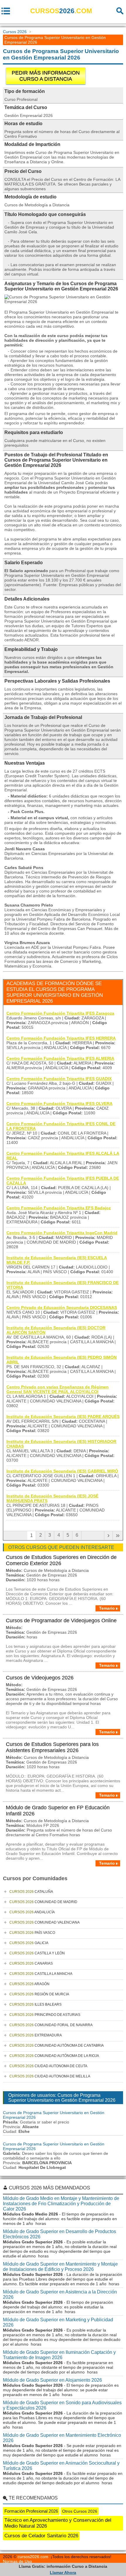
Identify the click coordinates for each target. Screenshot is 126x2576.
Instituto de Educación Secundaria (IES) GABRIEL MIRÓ (62, 1471)
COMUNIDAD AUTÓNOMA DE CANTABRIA (57, 2046)
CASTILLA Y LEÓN (37, 1953)
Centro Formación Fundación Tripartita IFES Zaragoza (60, 1013)
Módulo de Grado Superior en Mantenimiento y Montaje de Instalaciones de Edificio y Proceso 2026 (60, 2267)
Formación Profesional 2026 (31, 2511)
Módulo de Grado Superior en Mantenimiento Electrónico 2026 (62, 2438)
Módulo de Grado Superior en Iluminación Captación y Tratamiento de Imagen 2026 (59, 2355)
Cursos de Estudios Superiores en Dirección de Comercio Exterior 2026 (61, 1560)
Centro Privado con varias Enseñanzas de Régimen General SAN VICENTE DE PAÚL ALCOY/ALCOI (58, 1389)
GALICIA (29, 1943)
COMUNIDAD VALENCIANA (45, 1922)
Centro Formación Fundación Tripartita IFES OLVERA (59, 1103)
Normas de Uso (17, 2561)
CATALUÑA (31, 1892)
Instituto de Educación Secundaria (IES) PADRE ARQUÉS (63, 1417)
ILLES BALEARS (35, 2004)
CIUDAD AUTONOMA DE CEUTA (48, 2066)
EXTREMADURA (36, 2035)
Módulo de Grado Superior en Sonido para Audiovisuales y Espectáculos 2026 (62, 2405)
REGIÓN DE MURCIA (39, 1994)
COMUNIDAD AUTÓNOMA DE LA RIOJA (54, 2056)
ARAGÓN (29, 1984)
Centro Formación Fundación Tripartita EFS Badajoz (59, 1208)
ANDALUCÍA (32, 1912)
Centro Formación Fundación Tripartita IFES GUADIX (59, 1079)
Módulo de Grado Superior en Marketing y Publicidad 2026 (58, 2322)
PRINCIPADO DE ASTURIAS (45, 2015)
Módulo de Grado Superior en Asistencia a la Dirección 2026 (60, 2294)
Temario (107, 1608)
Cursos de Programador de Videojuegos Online (61, 1621)
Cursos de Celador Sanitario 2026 (41, 2536)
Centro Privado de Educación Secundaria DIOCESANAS (62, 1307)
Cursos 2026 (15, 32)
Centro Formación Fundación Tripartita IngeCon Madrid (62, 1233)
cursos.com (61, 11)
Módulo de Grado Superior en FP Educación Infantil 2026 (58, 1811)
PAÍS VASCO (32, 1933)
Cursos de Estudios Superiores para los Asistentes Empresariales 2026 (52, 1747)
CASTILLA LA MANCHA (41, 1974)
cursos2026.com (33, 2557)
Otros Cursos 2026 (80, 2511)
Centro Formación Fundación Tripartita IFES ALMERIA (60, 1058)
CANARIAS (31, 1963)
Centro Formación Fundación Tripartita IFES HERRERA (61, 1038)
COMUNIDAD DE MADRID (43, 1902)
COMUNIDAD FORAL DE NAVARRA (51, 2025)
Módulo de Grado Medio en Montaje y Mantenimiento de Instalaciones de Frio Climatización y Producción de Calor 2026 (61, 2204)
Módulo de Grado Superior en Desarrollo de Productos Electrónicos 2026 (59, 2234)
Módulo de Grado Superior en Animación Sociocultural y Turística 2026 (61, 2466)
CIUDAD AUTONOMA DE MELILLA (50, 2076)
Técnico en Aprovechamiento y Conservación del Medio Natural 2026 (58, 2523)
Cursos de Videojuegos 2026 (40, 1678)
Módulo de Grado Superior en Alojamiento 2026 (52, 2380)
